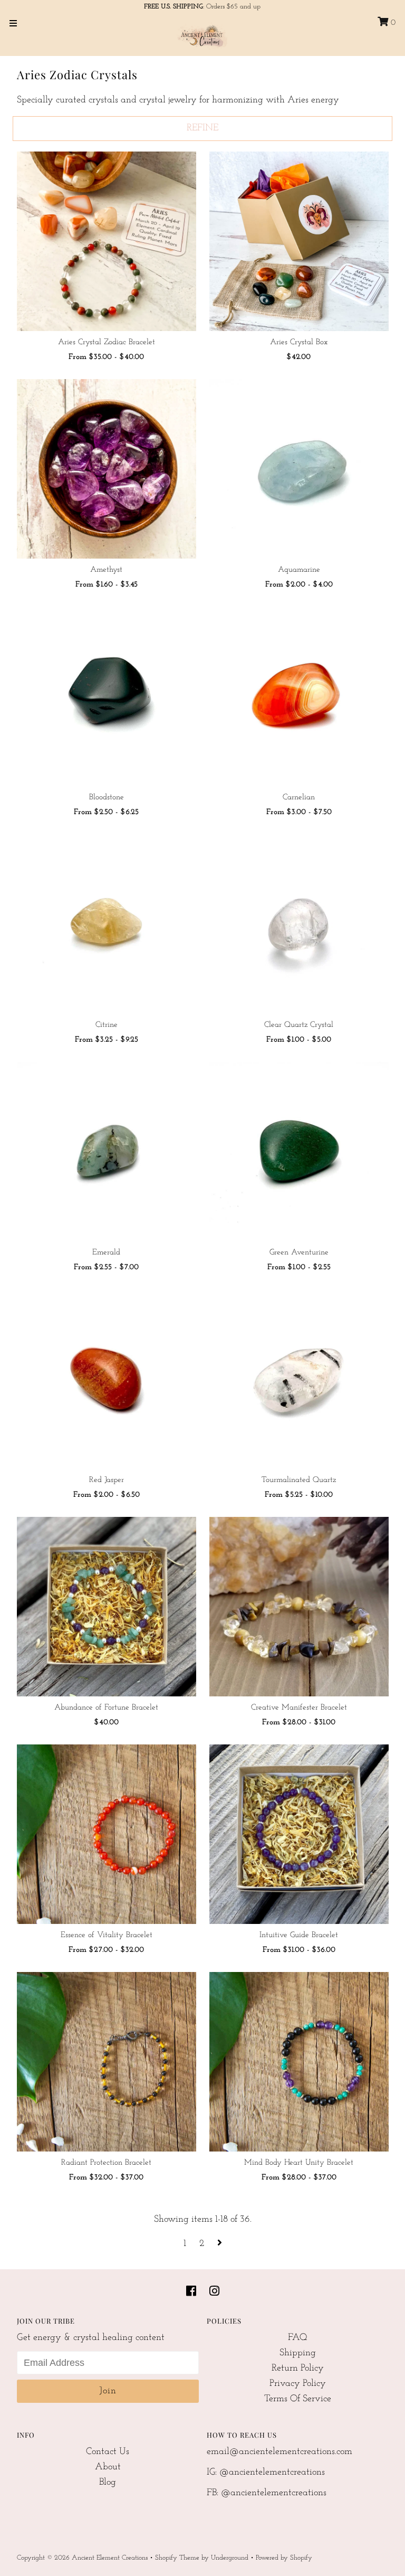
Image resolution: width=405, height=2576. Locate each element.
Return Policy (298, 2369)
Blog (108, 2483)
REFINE (202, 128)
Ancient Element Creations (110, 2558)
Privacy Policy (298, 2384)
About (108, 2467)
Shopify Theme (177, 2558)
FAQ (298, 2338)
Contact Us (108, 2452)
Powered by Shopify (284, 2558)
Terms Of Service (298, 2399)
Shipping (298, 2353)
